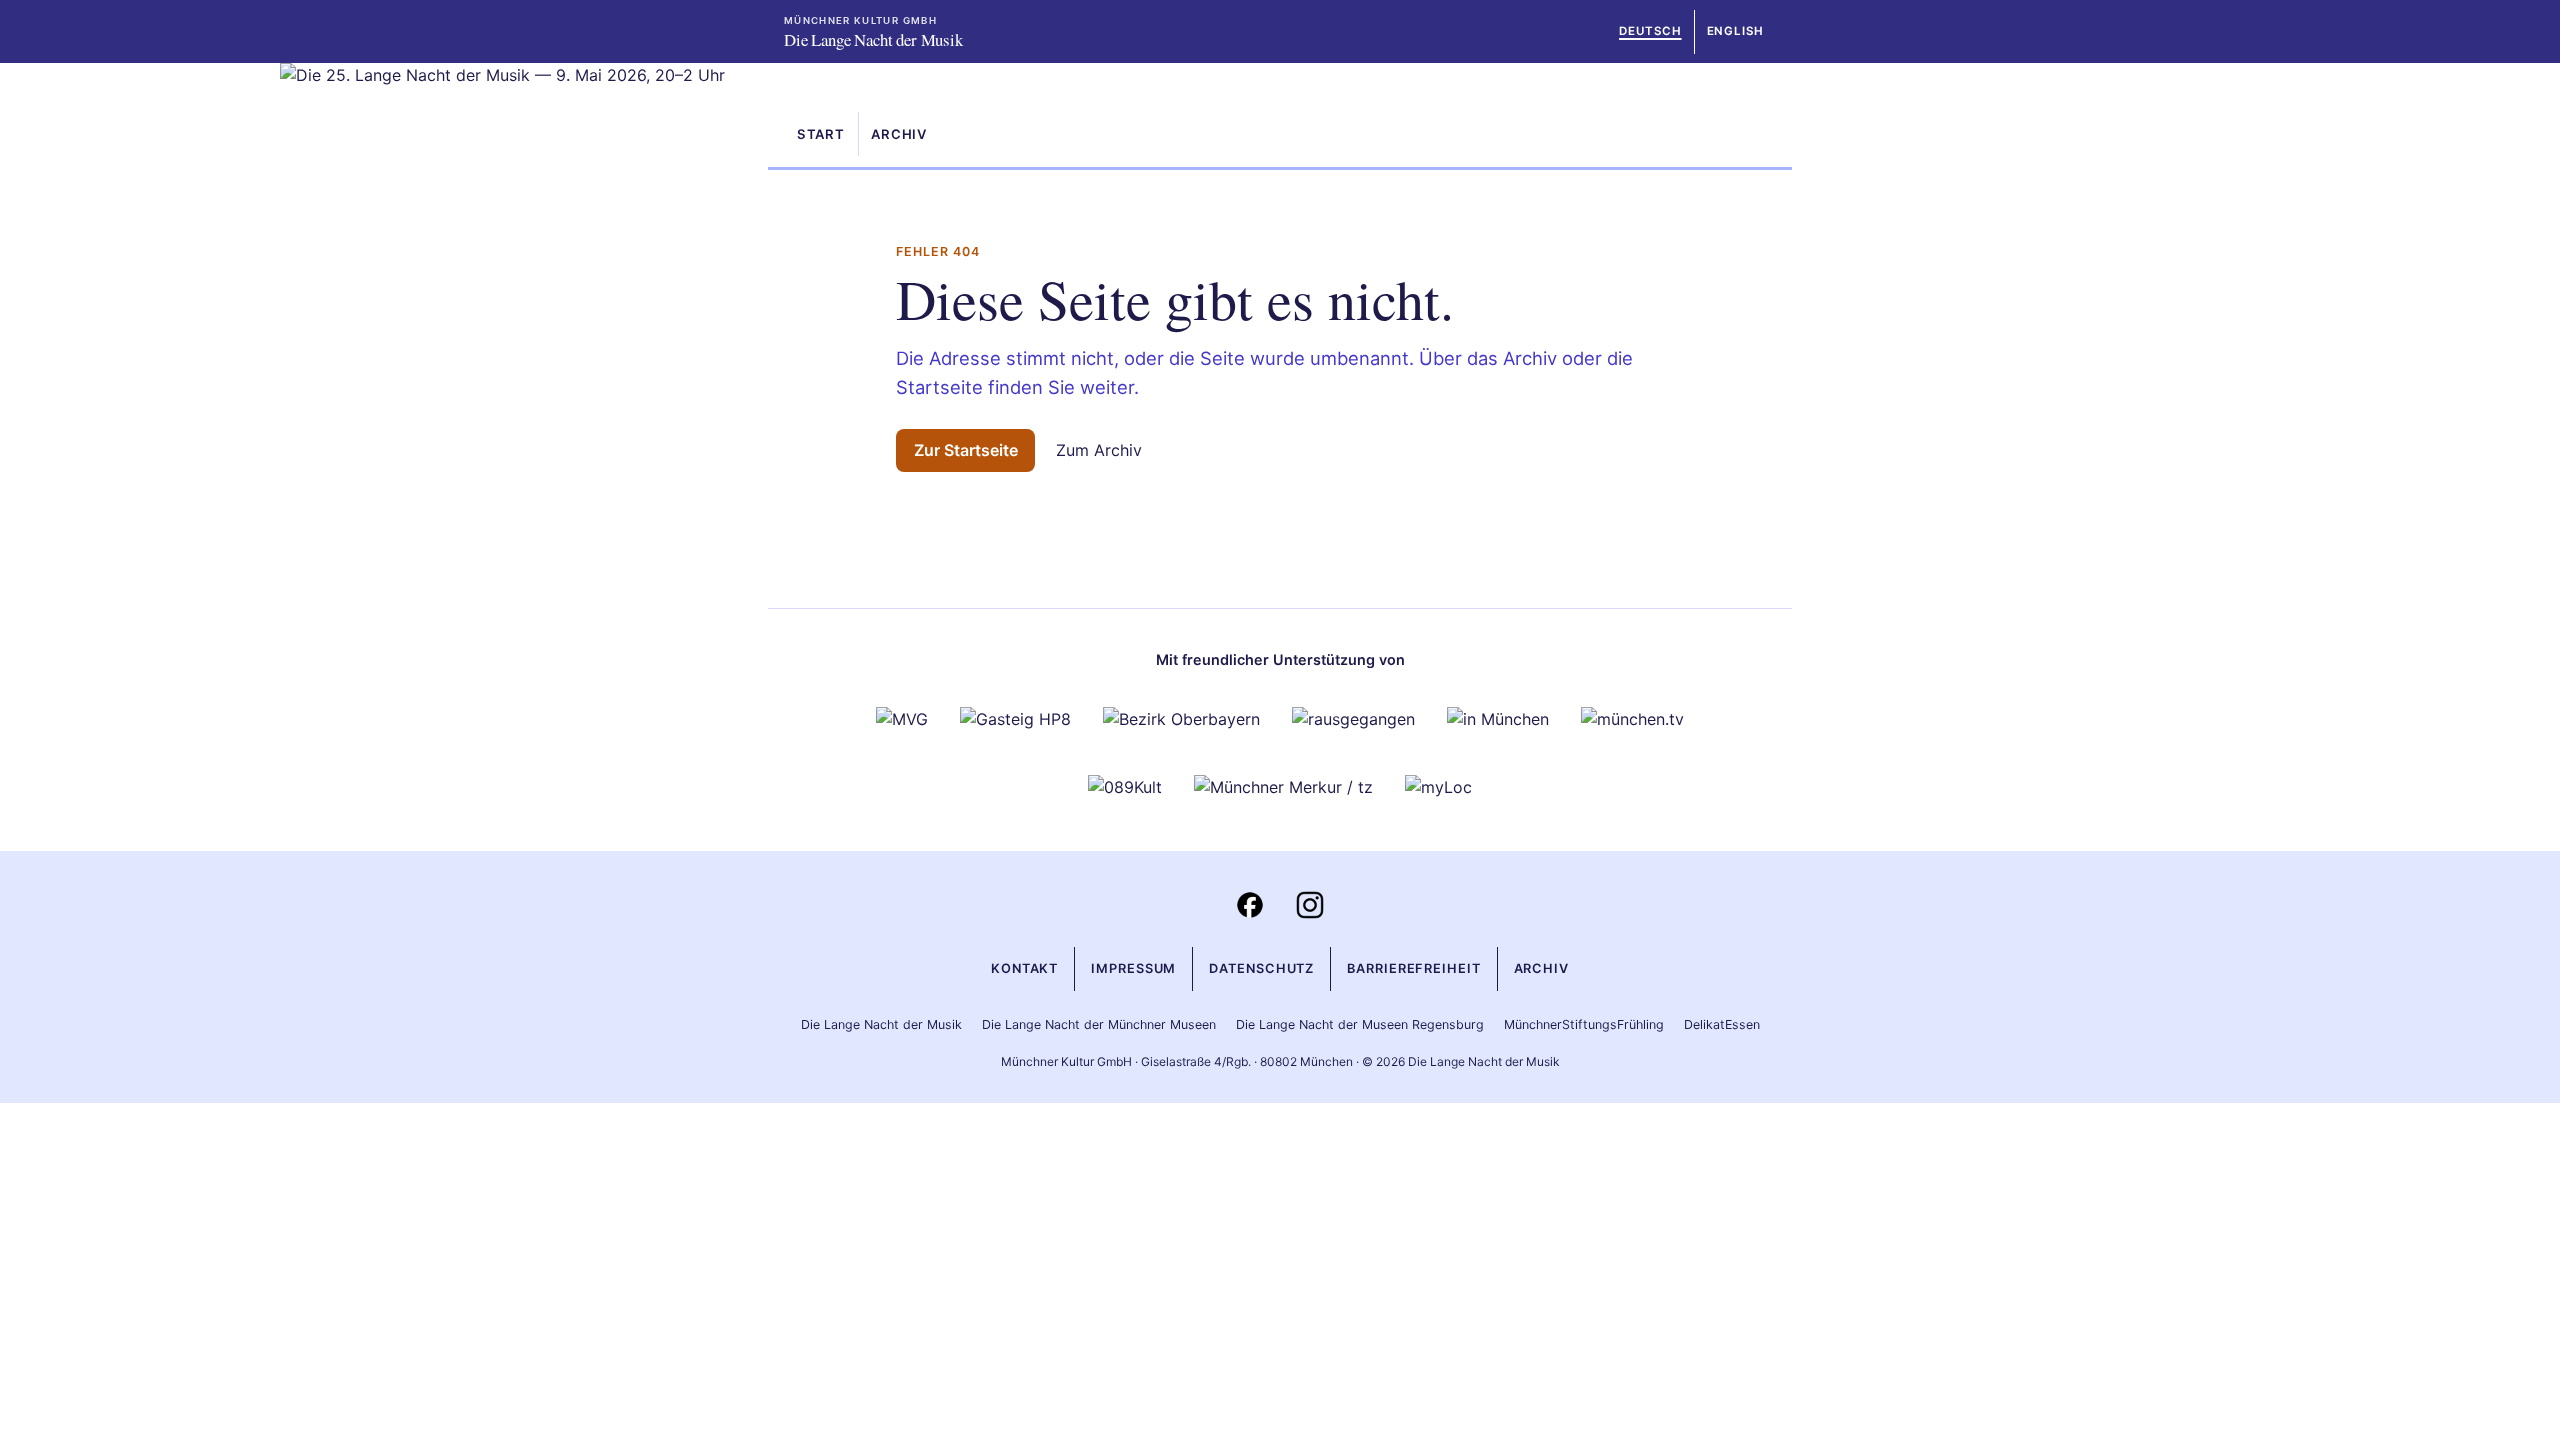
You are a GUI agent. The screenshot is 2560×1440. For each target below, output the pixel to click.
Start (821, 134)
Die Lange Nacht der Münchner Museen (1099, 1024)
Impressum (1133, 968)
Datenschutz (1261, 968)
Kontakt (1024, 968)
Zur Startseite (966, 450)
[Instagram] (1310, 905)
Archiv (899, 134)
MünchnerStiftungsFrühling (1584, 1024)
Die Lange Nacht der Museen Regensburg (1360, 1024)
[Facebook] (1250, 905)
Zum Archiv (1099, 450)
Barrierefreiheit (1413, 968)
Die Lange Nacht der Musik (881, 1024)
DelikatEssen (1722, 1024)
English (1735, 31)
